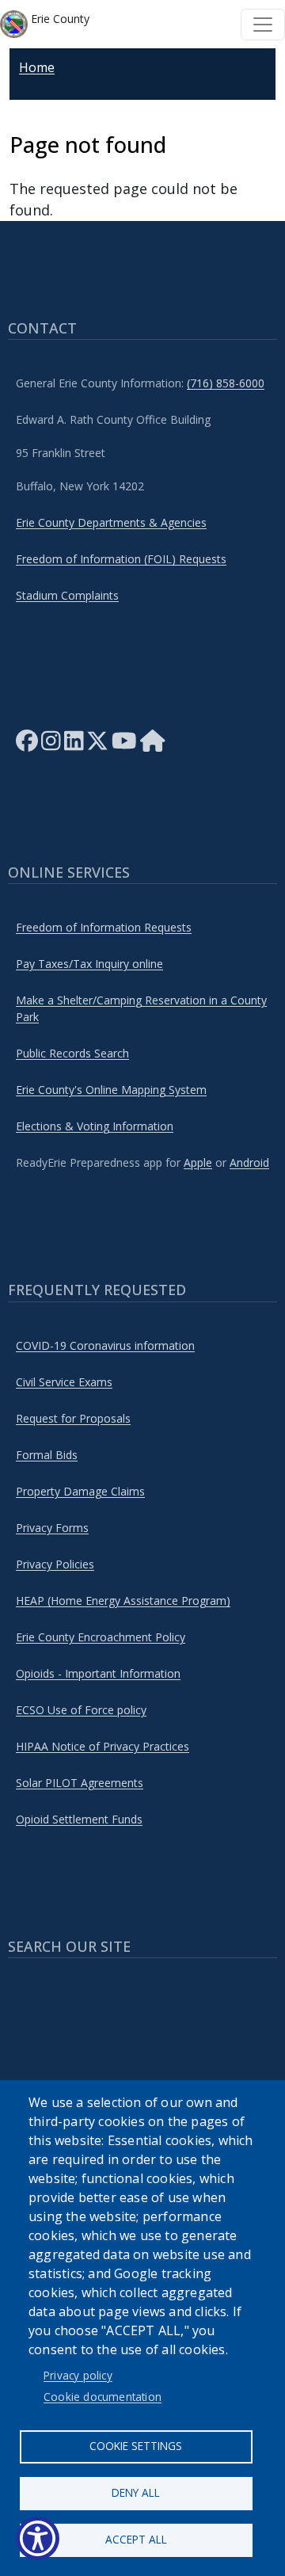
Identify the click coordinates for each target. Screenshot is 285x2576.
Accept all (136, 2539)
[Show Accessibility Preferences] (38, 2538)
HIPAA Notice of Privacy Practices (103, 1746)
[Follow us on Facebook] (27, 745)
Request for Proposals (73, 1418)
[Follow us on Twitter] (97, 745)
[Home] (153, 745)
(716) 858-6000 (226, 383)
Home (37, 67)
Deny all (136, 2492)
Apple (198, 1162)
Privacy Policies (55, 1564)
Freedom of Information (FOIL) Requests (121, 559)
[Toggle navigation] (263, 25)
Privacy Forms (52, 1528)
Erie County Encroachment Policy (101, 1637)
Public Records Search (72, 1053)
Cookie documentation (103, 2397)
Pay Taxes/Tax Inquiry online (89, 964)
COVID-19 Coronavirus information (105, 1345)
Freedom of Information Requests (104, 927)
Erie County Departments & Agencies (111, 522)
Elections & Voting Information (95, 1126)
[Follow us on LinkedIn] (74, 745)
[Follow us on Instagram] (51, 745)
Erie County (59, 19)
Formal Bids (47, 1455)
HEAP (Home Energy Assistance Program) (123, 1600)
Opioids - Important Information (98, 1673)
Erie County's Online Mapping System (111, 1090)
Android (249, 1162)
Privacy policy (78, 2375)
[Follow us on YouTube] (124, 745)
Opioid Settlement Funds (79, 1819)
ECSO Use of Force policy (81, 1710)
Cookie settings (136, 2446)
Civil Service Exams (64, 1382)
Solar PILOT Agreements (80, 1783)
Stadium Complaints (67, 595)
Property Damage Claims (80, 1491)
